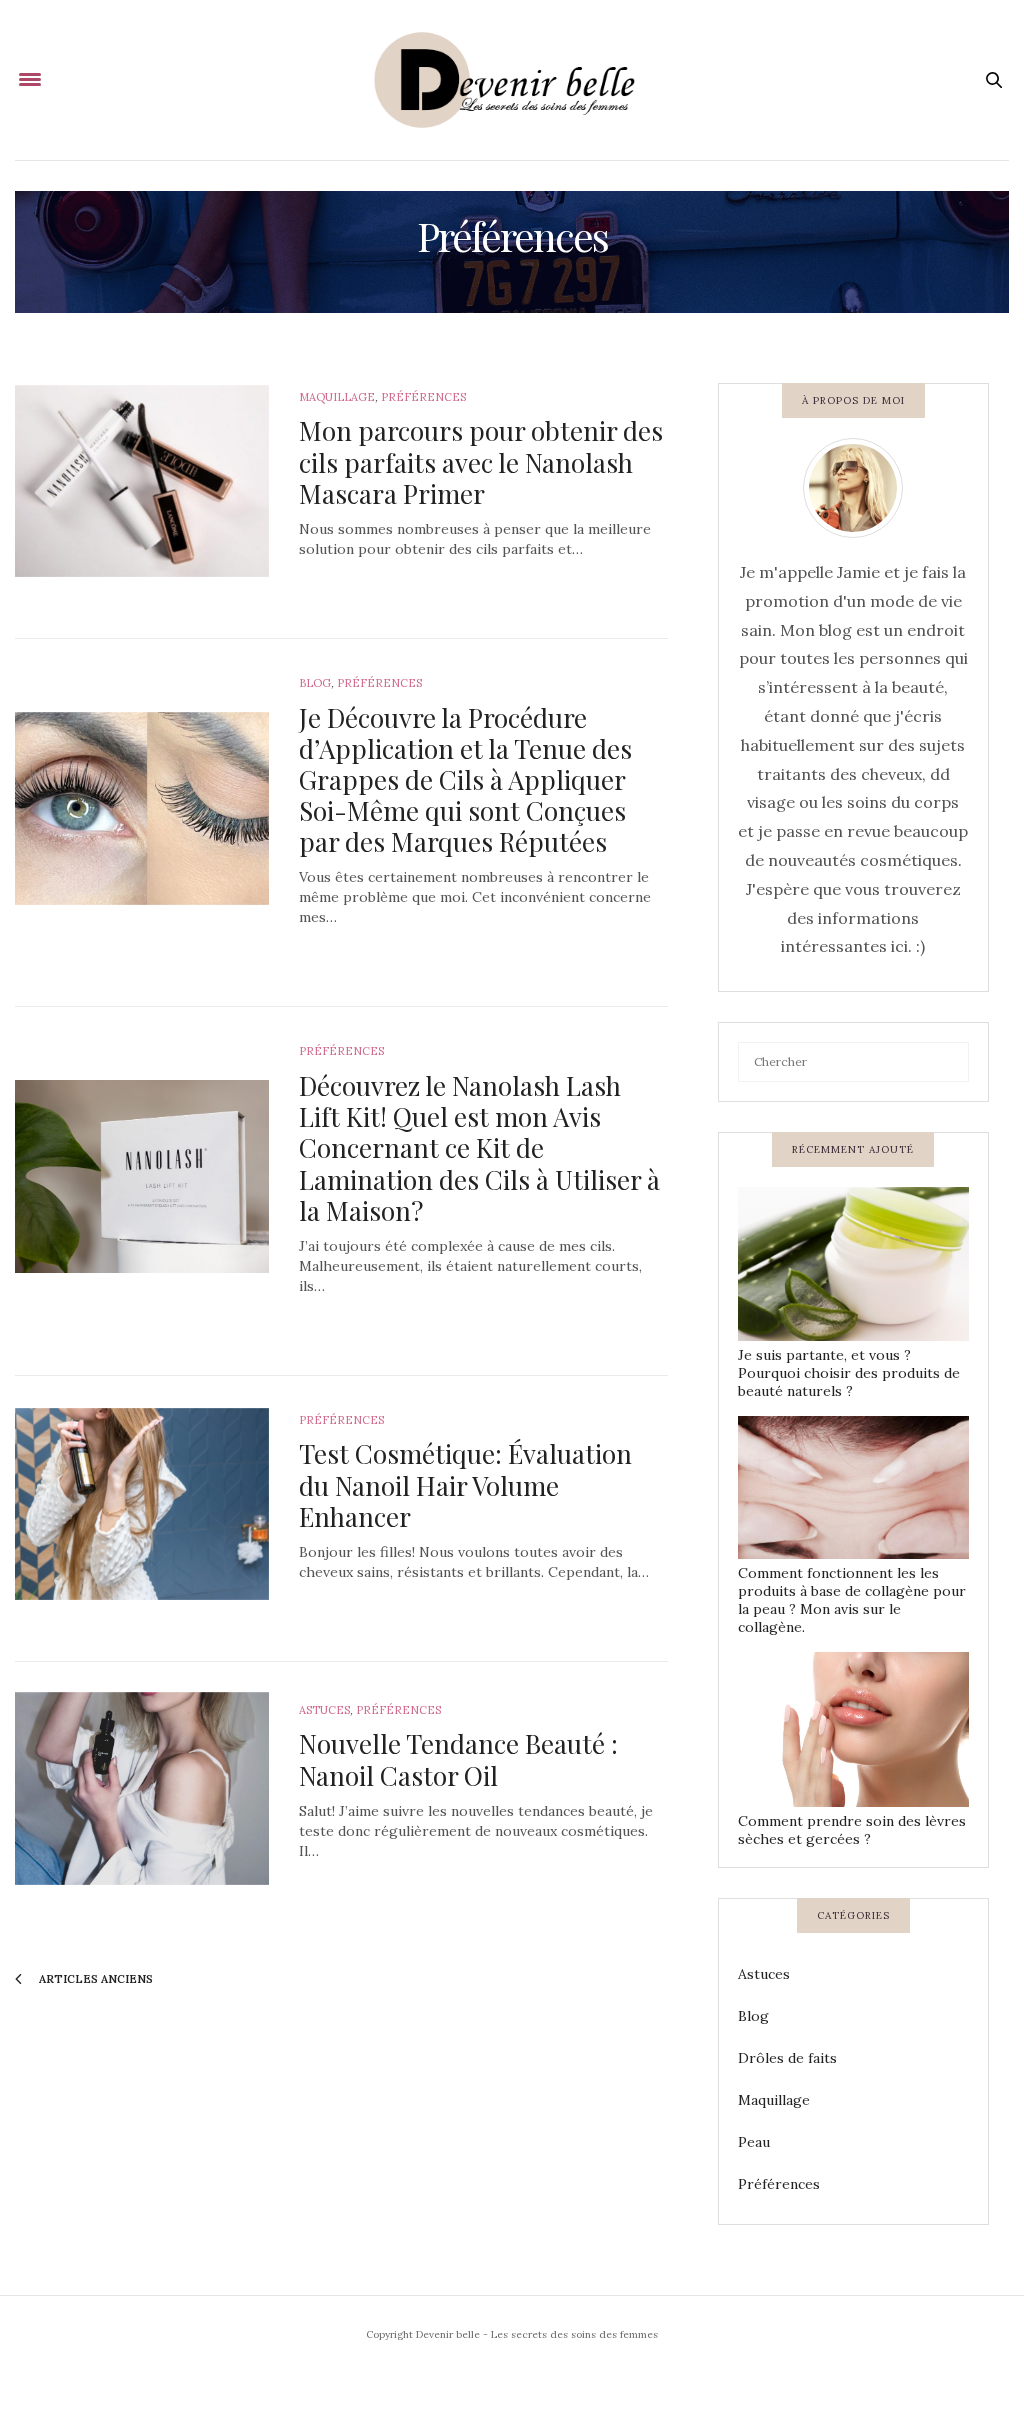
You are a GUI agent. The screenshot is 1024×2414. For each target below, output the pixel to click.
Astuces (324, 1710)
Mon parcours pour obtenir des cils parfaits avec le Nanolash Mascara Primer (481, 461)
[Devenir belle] (512, 80)
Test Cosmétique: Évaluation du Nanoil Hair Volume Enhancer (465, 1484)
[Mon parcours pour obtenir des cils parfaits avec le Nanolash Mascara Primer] (142, 481)
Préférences (423, 397)
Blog (315, 683)
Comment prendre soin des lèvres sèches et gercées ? (852, 1830)
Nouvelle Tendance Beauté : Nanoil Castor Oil (458, 1759)
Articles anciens (94, 1979)
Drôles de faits (787, 2058)
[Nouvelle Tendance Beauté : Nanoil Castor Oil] (142, 1788)
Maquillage (337, 397)
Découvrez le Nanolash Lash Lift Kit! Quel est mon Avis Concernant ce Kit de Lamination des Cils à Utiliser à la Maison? (479, 1148)
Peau (754, 2142)
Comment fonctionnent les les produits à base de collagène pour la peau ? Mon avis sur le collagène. (852, 1600)
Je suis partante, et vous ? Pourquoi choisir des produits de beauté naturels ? (849, 1373)
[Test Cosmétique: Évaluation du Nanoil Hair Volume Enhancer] (142, 1504)
